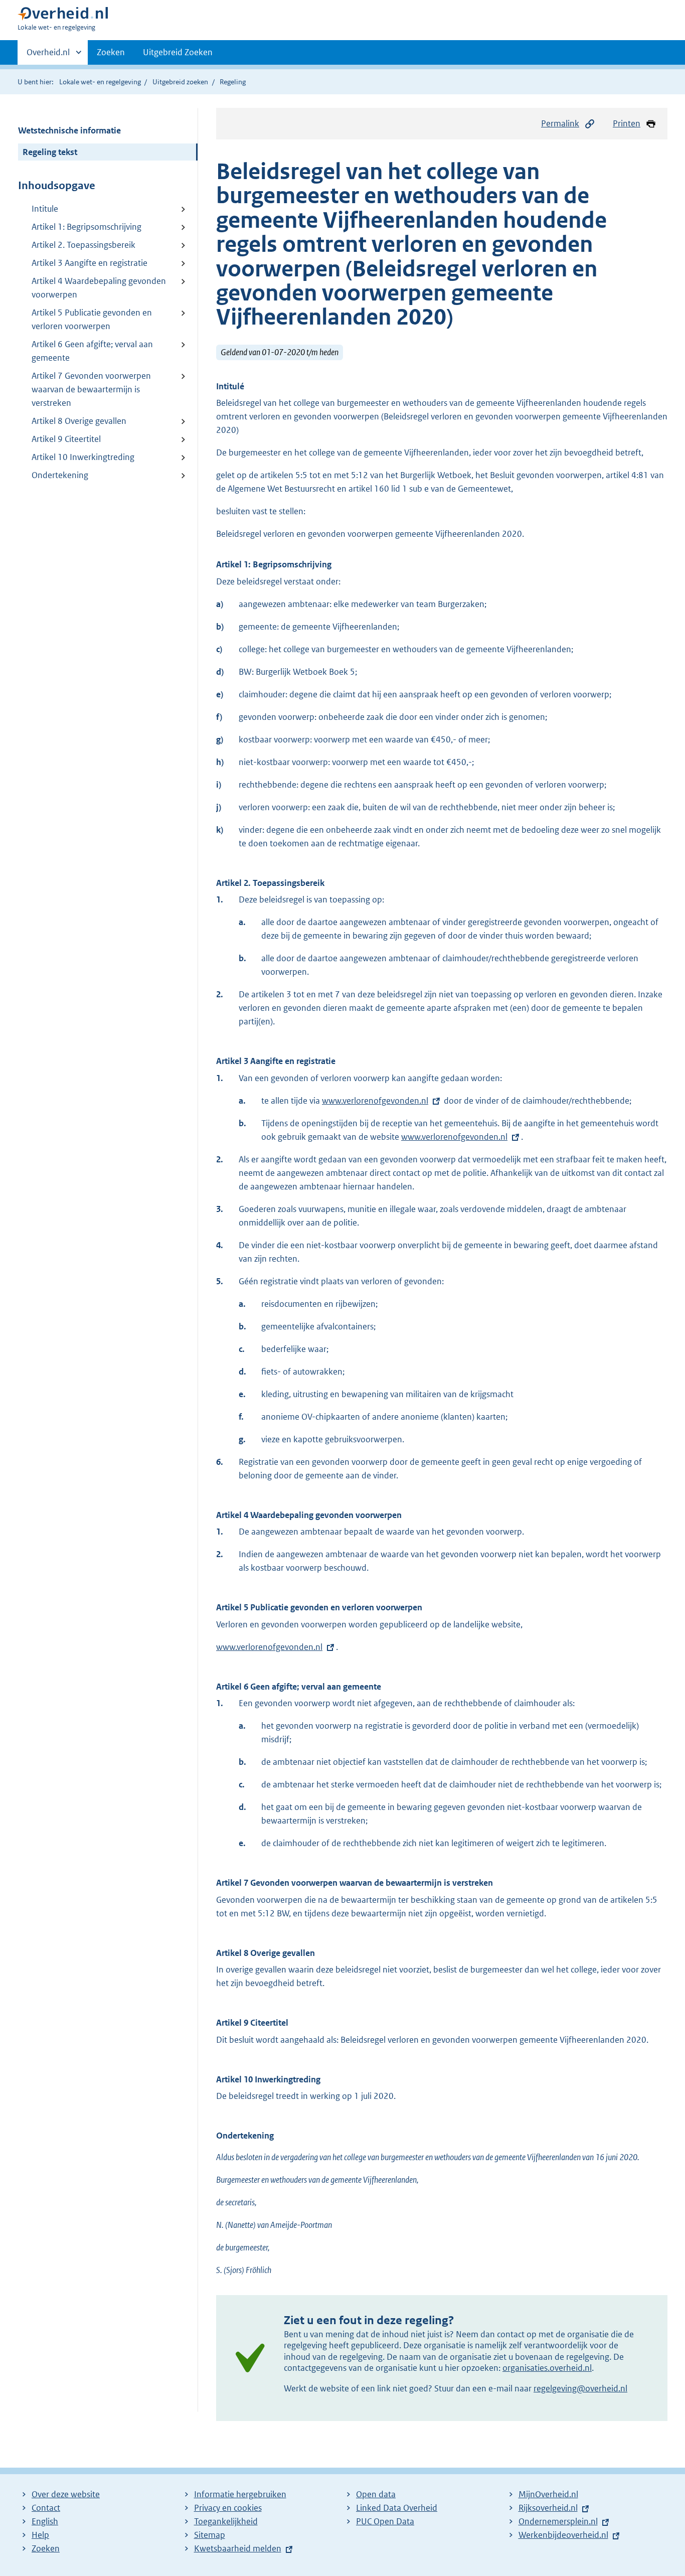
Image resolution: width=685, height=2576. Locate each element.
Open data (376, 2494)
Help (40, 2535)
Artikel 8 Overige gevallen (79, 421)
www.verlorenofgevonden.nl (375, 1101)
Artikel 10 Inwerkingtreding (83, 457)
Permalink (560, 123)
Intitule (45, 209)
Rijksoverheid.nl (548, 2508)
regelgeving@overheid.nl (580, 2388)
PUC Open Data (385, 2521)
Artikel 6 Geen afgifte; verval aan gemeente (92, 351)
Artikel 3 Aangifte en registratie (90, 263)
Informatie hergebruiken (240, 2494)
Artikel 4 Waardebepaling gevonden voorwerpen (99, 288)
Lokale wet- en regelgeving (100, 82)
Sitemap (210, 2535)
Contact (46, 2508)
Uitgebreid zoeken (180, 82)
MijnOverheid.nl (548, 2494)
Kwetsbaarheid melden (238, 2548)
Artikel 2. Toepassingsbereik (83, 245)
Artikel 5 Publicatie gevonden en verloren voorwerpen (92, 319)
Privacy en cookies (228, 2508)
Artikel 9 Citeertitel (66, 439)
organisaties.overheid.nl (547, 2368)
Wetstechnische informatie (69, 130)
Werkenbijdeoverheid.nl (563, 2535)
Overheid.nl (48, 56)
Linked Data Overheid (397, 2508)
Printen (627, 123)
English (45, 2521)
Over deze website (66, 2494)
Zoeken (111, 52)
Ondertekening (60, 475)
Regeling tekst (50, 152)
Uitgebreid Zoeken (178, 52)
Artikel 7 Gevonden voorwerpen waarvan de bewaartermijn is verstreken (91, 389)
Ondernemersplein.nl (558, 2521)
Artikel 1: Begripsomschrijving (87, 227)
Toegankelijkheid (226, 2521)
